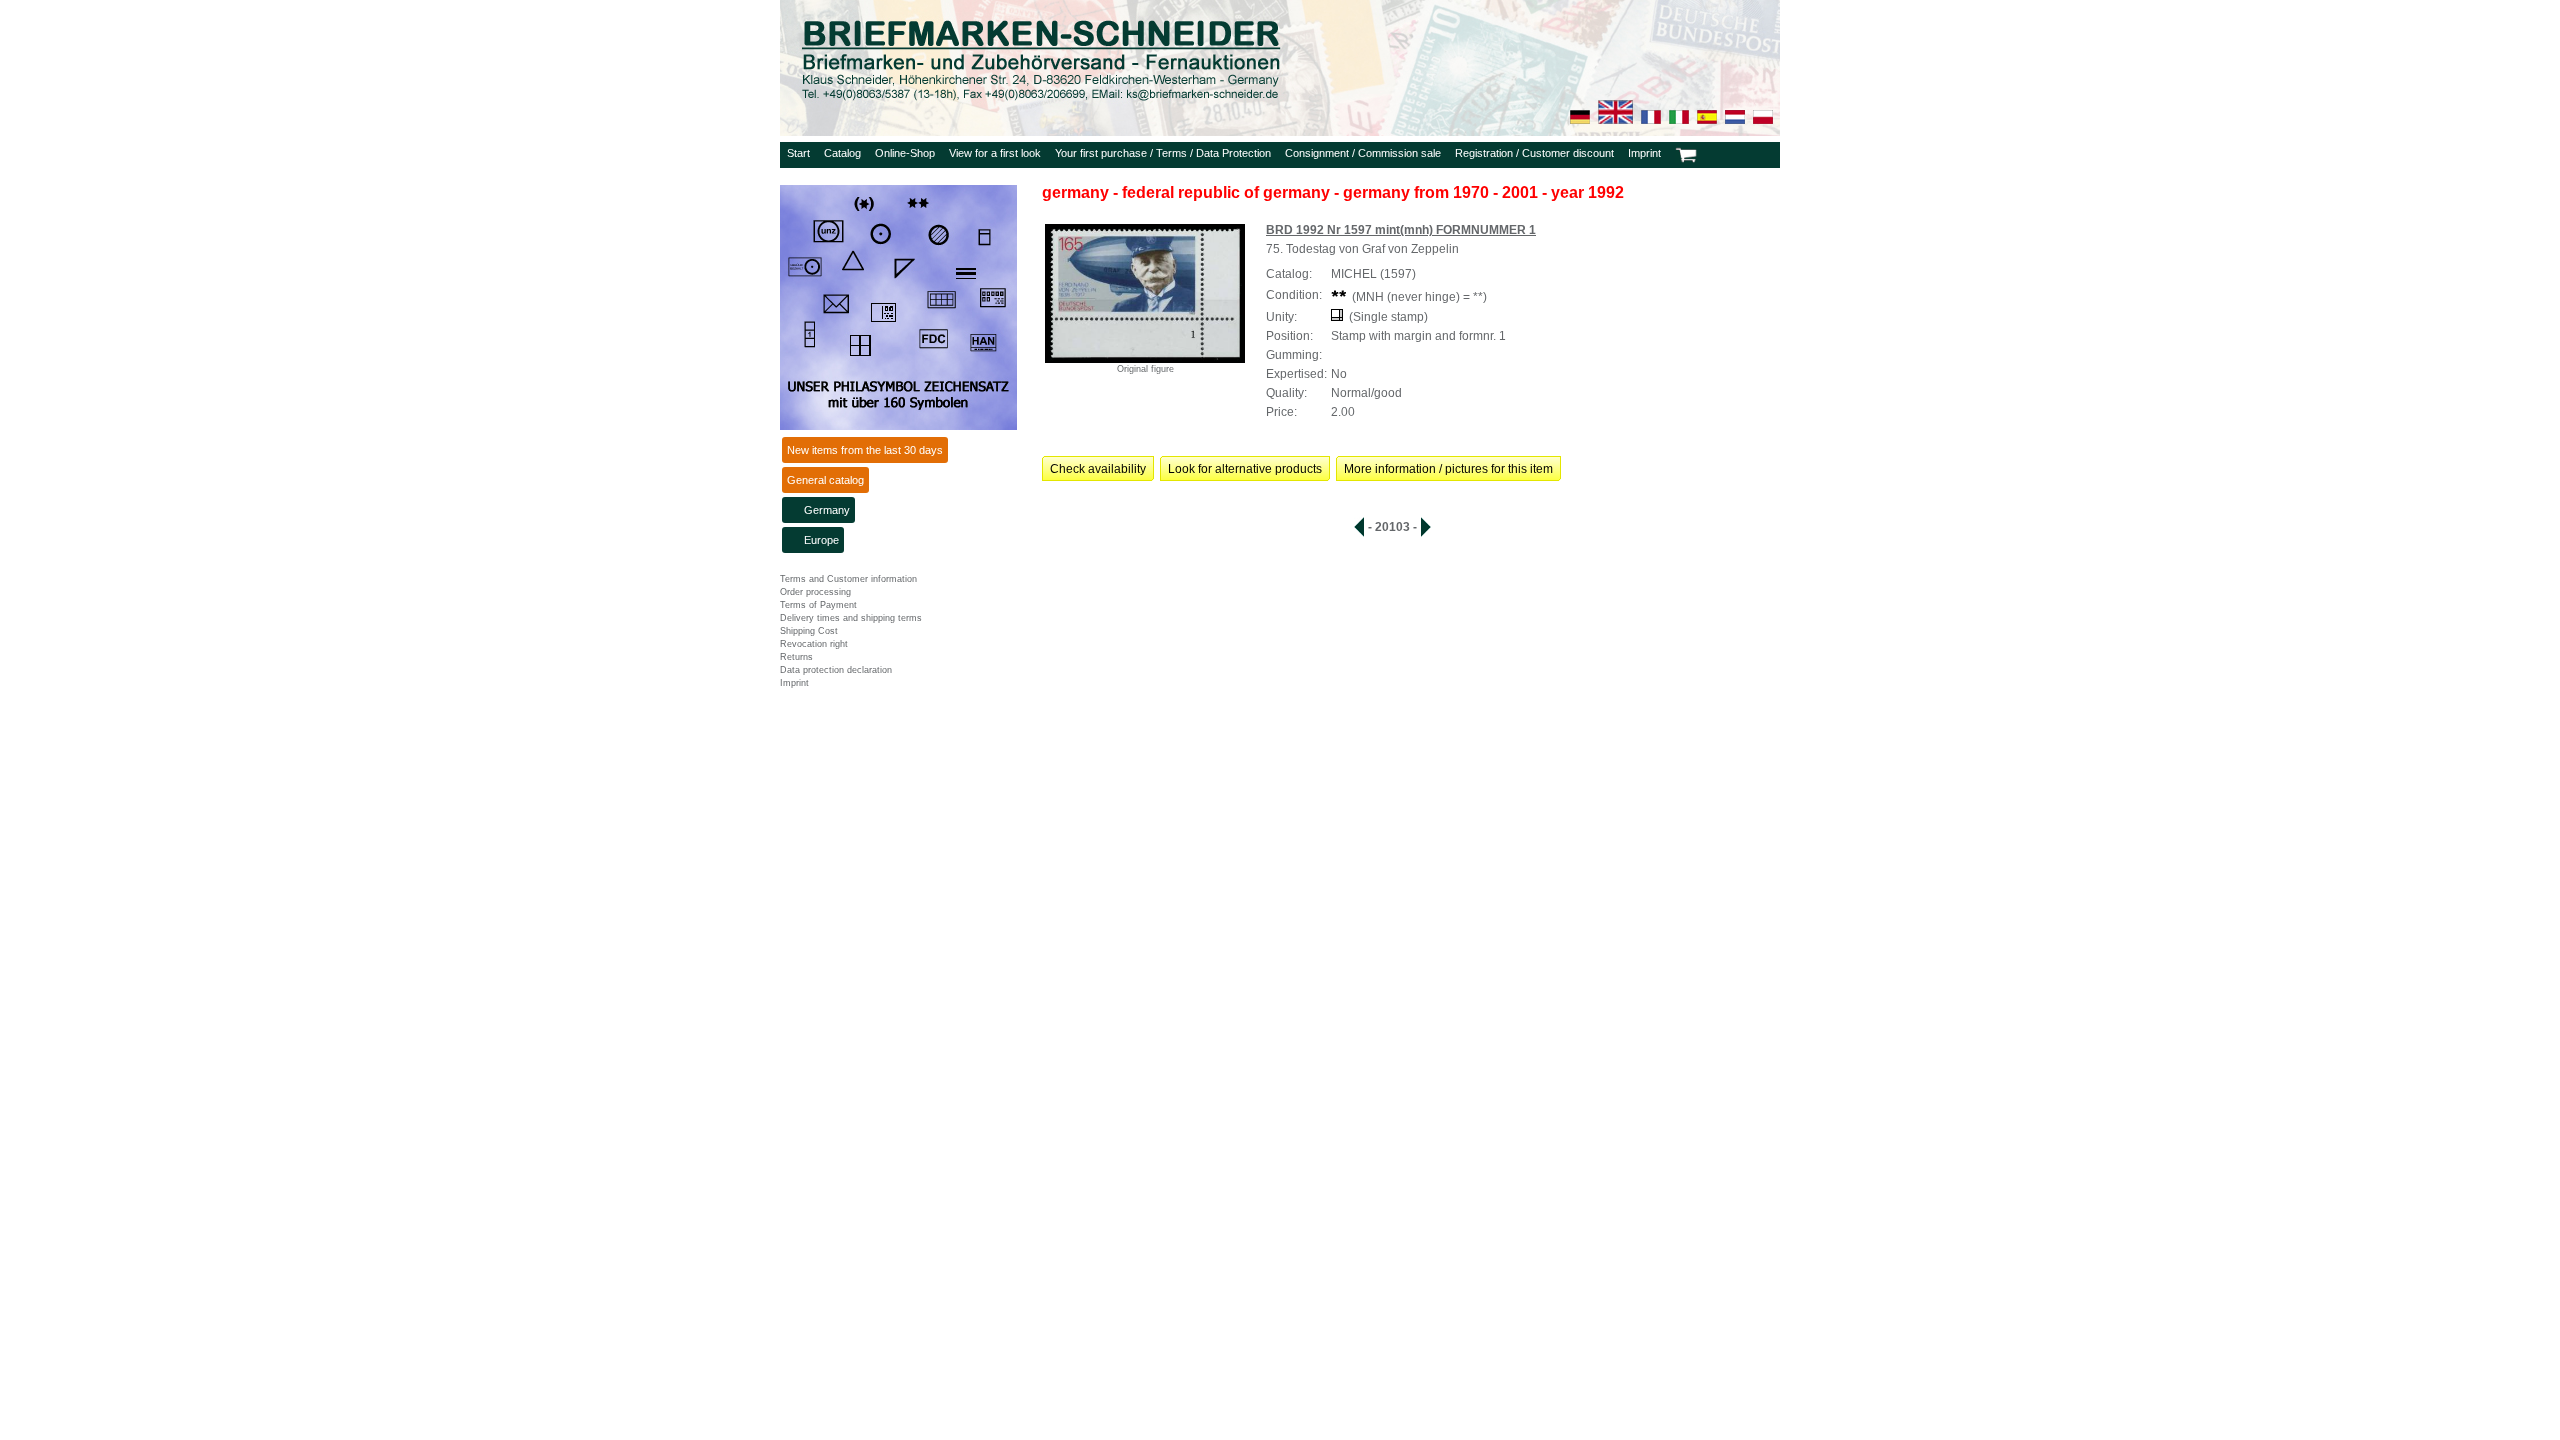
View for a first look (995, 153)
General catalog (825, 480)
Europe (821, 540)
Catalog (842, 153)
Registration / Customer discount (1534, 153)
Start (798, 153)
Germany (827, 510)
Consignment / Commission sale (1363, 153)
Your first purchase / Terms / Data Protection (1163, 153)
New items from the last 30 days (865, 450)
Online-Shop (905, 153)
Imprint (1644, 153)
